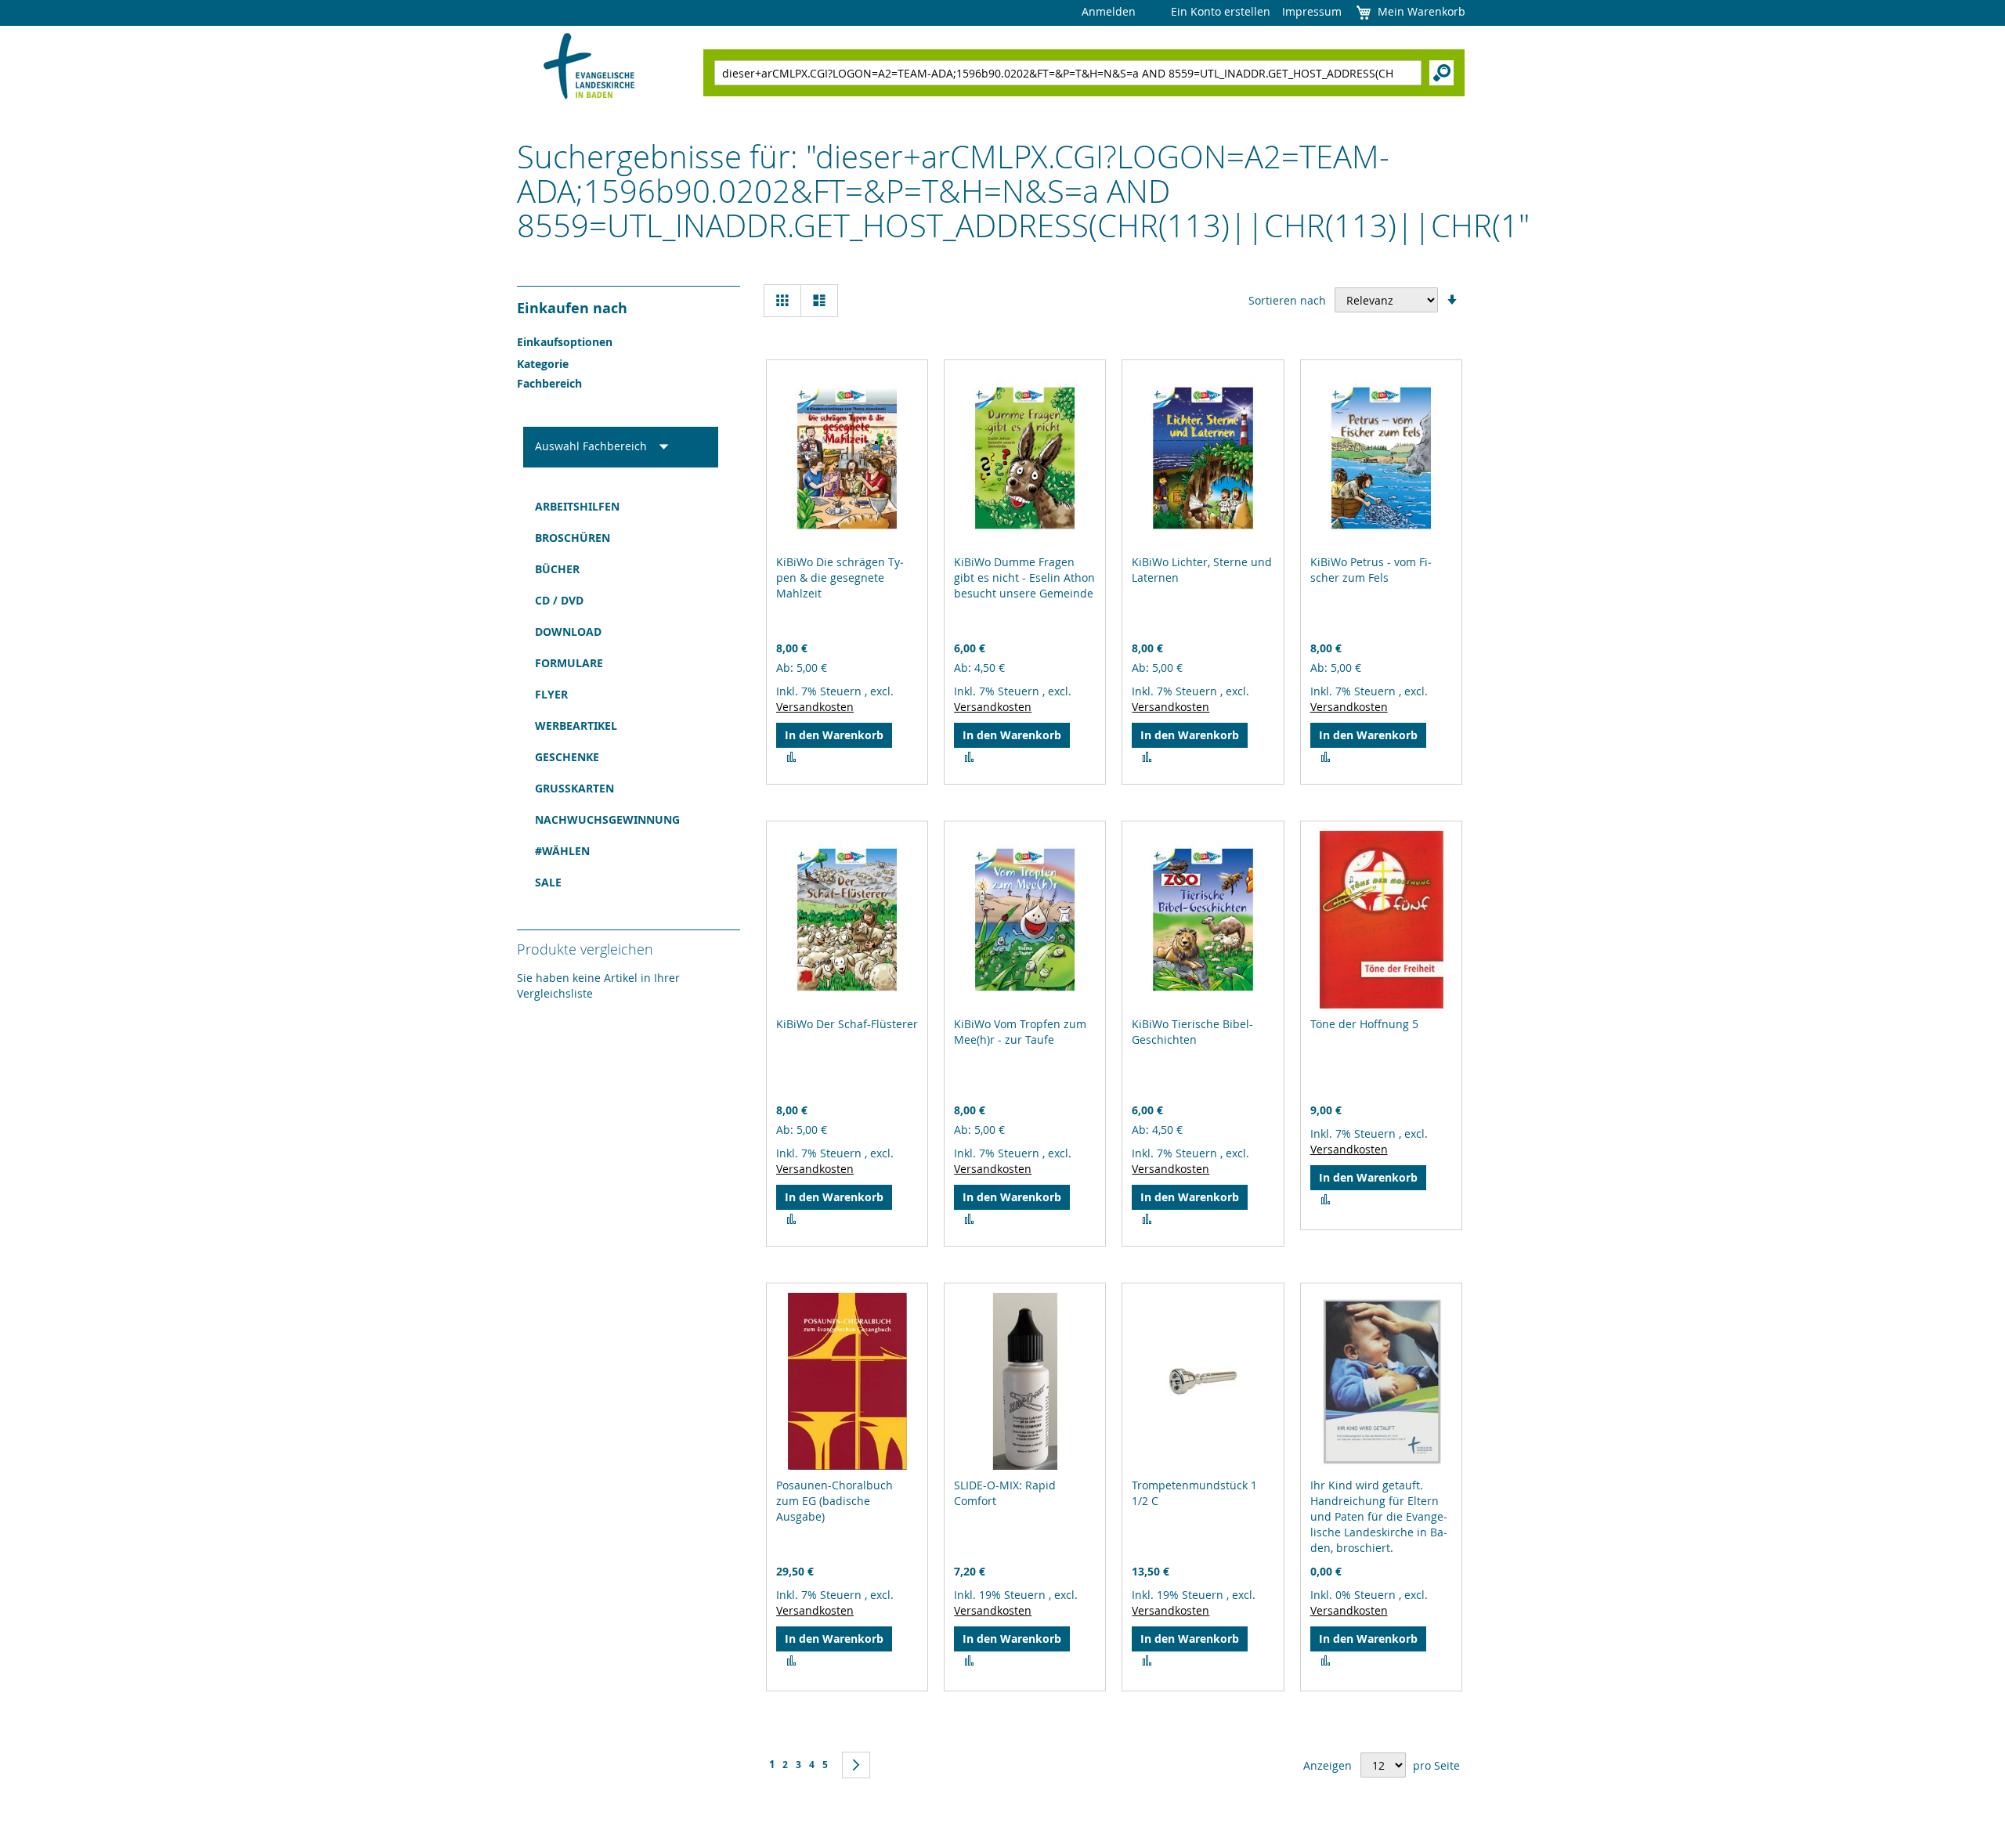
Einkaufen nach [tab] (572, 308)
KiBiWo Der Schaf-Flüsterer (847, 1024)
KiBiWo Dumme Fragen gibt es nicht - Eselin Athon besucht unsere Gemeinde (1024, 577)
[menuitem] (621, 507)
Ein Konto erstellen (1221, 11)
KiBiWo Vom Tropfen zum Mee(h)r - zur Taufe (1020, 1032)
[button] (791, 757)
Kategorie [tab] (543, 364)
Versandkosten (815, 707)
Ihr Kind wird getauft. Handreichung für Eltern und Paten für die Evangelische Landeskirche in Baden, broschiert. (1379, 1516)
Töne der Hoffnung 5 (1364, 1024)
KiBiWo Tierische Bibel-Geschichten (1192, 1032)
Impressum (1312, 11)
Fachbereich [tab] (549, 383)
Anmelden (1109, 11)
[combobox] (1068, 73)
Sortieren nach (1287, 300)
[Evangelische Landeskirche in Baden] (589, 68)
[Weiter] (856, 1765)
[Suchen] (1441, 73)
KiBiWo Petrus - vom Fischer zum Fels (1371, 570)
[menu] (621, 695)
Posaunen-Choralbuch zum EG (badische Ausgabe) (835, 1501)
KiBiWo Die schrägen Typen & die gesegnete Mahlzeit (840, 577)
